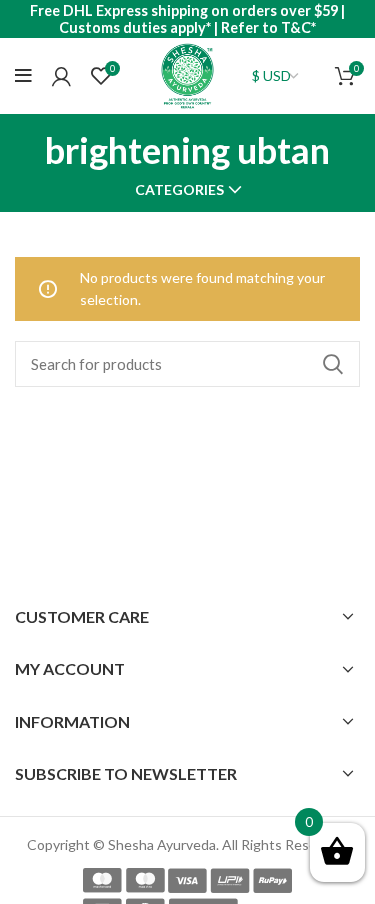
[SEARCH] (333, 364)
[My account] (61, 76)
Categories (179, 190)
